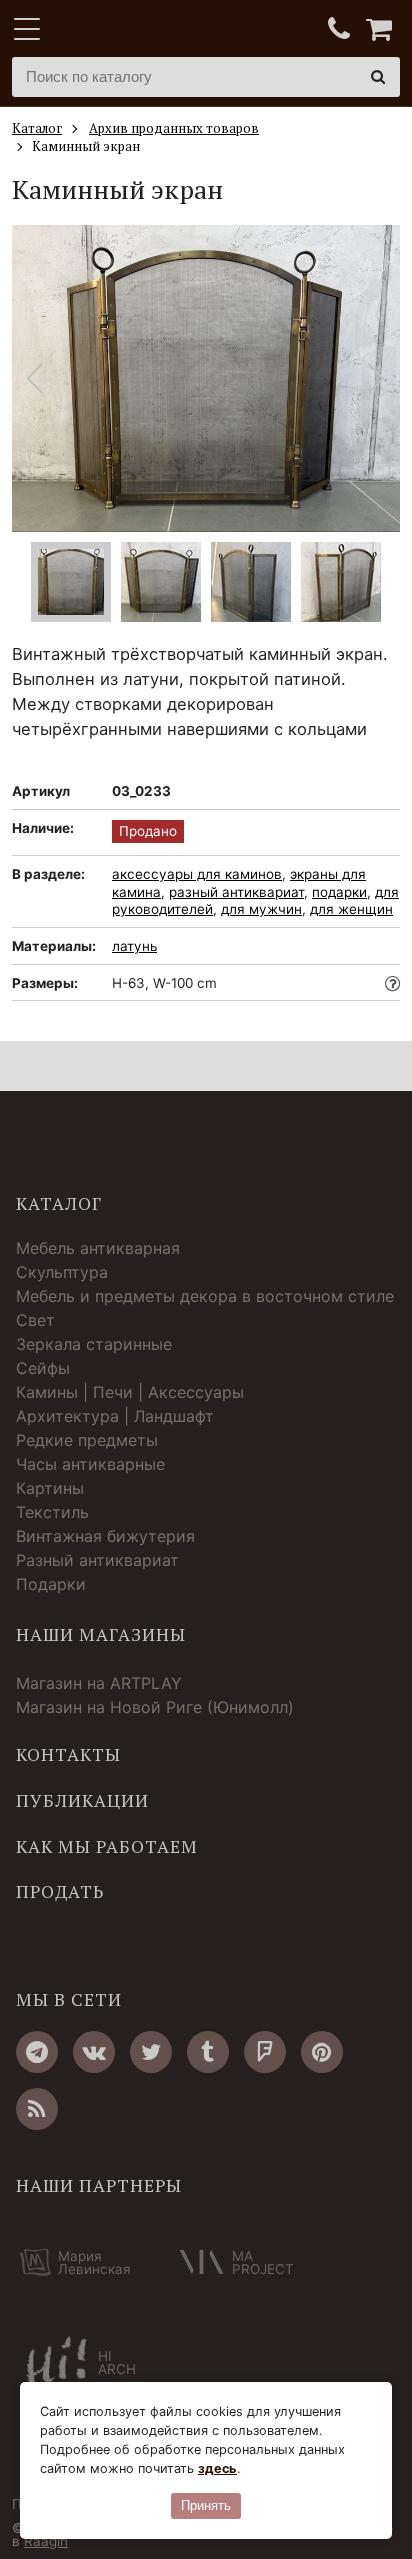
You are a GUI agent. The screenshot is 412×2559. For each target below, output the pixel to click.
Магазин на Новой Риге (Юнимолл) (155, 1707)
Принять (206, 2505)
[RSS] (37, 2109)
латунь (134, 946)
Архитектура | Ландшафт (115, 1416)
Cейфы (43, 1368)
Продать (60, 1892)
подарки (339, 892)
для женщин (351, 909)
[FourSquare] (265, 2052)
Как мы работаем (107, 1847)
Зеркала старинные (94, 1344)
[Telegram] (37, 2052)
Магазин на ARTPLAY (99, 1683)
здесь (217, 2468)
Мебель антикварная (98, 1248)
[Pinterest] (322, 2052)
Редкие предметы (87, 1440)
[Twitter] (151, 2052)
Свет (35, 1320)
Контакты (68, 1755)
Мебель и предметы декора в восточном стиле (205, 1296)
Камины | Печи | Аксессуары (130, 1392)
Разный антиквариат (97, 1560)
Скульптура (62, 1272)
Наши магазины (101, 1635)
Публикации (82, 1801)
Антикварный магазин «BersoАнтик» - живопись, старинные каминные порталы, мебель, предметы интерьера (137, 30)
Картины (50, 1488)
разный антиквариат (236, 892)
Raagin (46, 2541)
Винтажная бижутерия (105, 1536)
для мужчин (261, 909)
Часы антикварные (90, 1464)
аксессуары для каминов (197, 874)
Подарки (51, 1584)
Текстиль (52, 1512)
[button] (376, 378)
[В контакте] (94, 2052)
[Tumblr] (208, 2052)
